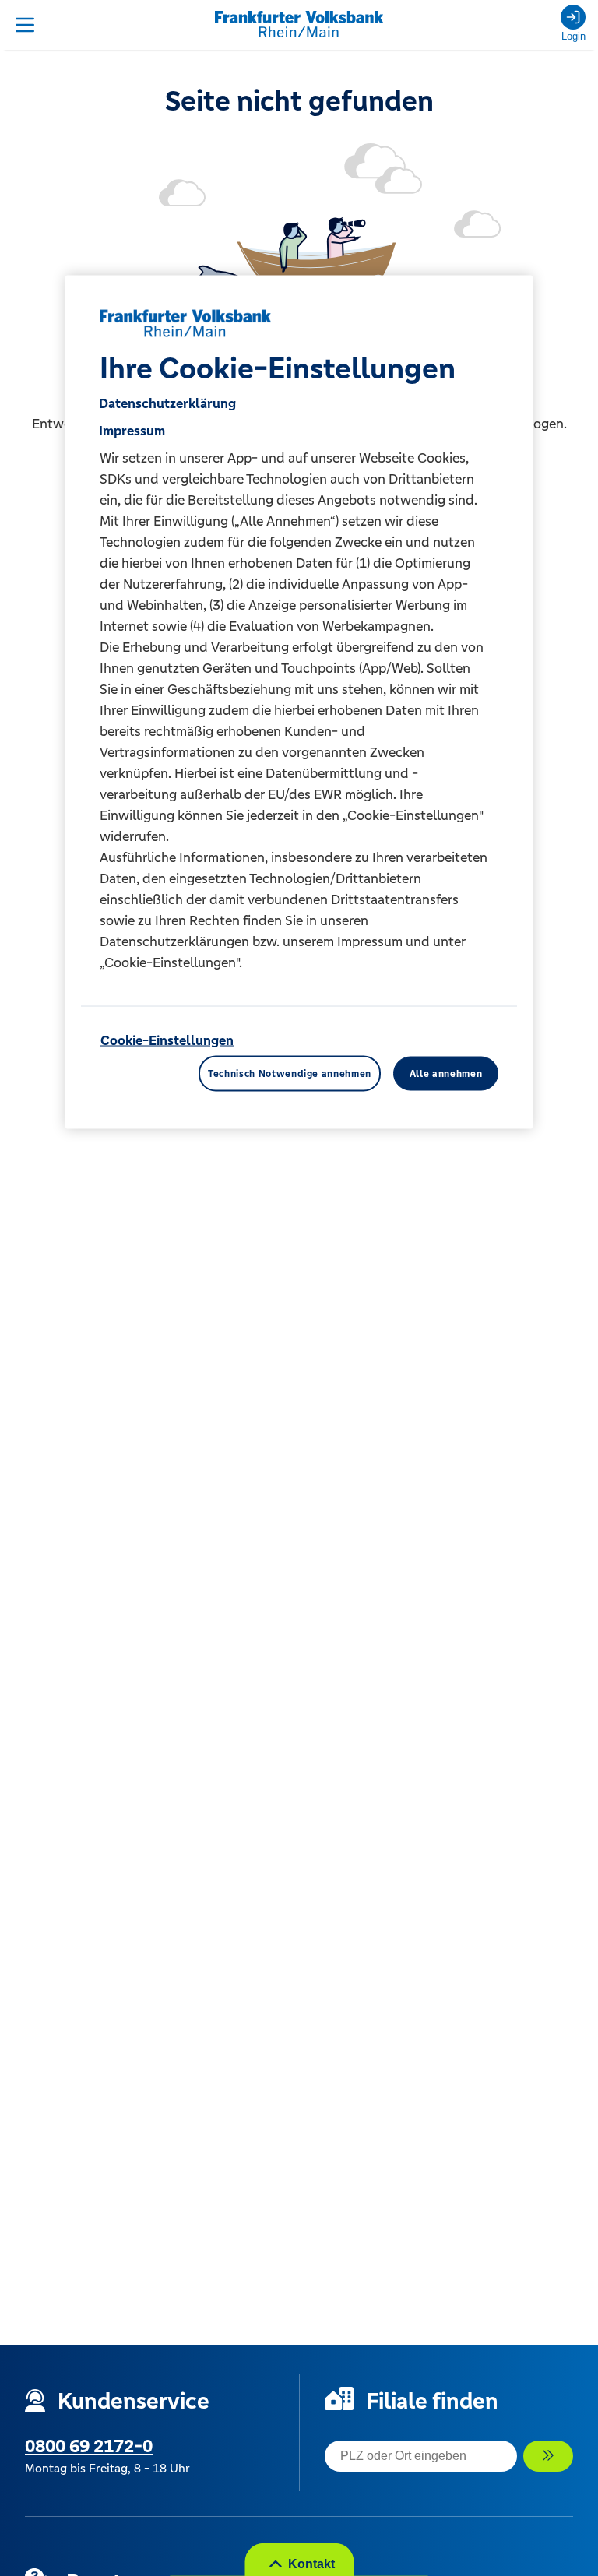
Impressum (132, 430)
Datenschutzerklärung (167, 403)
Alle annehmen (446, 1073)
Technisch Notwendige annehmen (290, 1073)
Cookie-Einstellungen (167, 1040)
